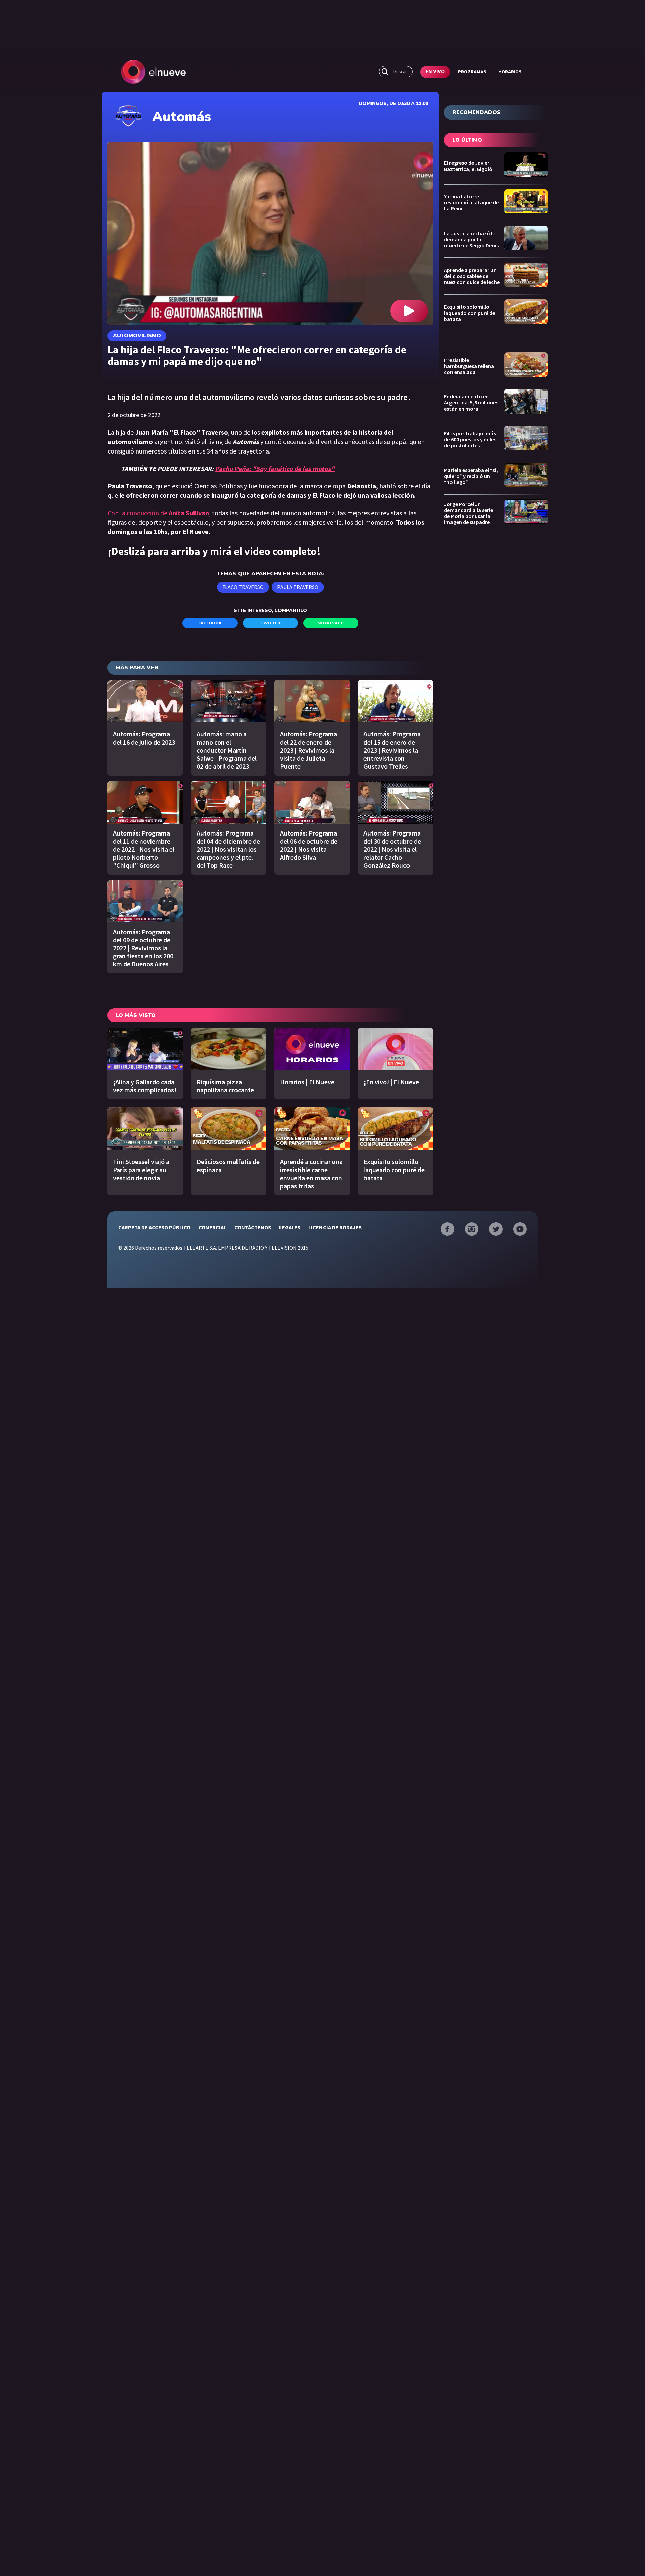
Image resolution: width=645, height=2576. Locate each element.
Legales (290, 1227)
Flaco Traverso (243, 587)
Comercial (212, 1227)
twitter (271, 623)
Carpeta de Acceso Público (154, 1227)
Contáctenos (253, 1227)
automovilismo (137, 336)
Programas (472, 72)
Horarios (510, 72)
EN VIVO (435, 72)
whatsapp (331, 623)
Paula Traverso (298, 587)
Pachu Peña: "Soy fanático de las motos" (275, 468)
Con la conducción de (158, 513)
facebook (210, 623)
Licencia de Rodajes (335, 1227)
